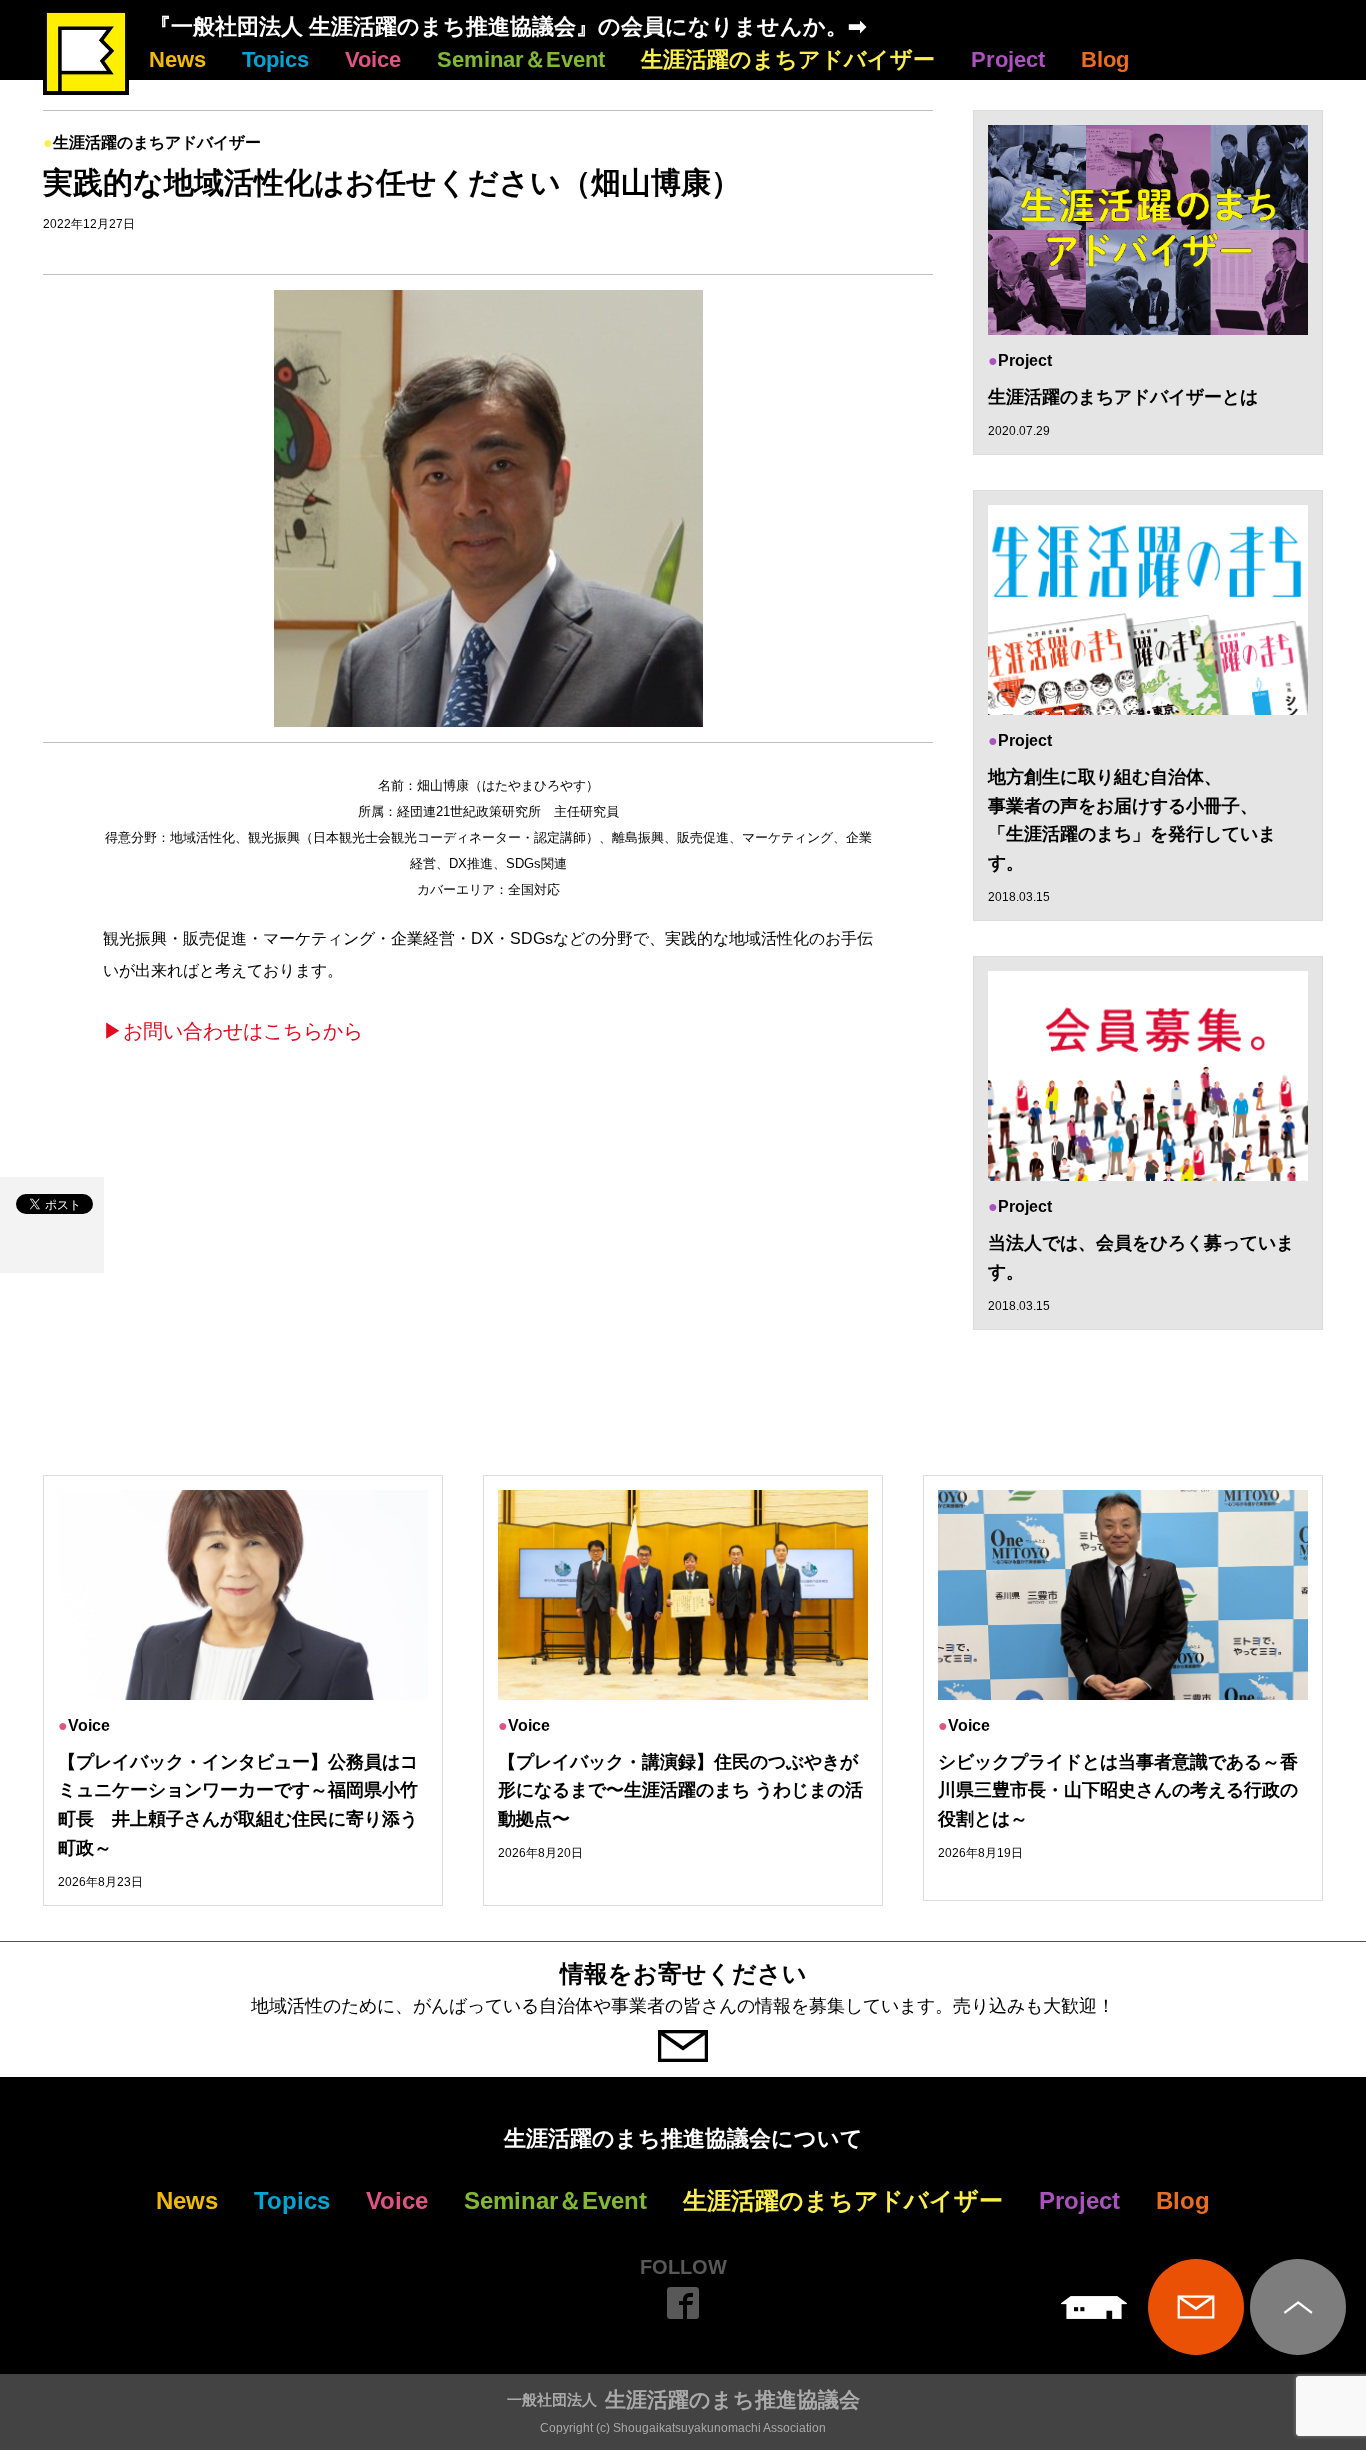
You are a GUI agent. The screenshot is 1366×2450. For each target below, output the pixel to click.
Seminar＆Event (521, 59)
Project (1008, 59)
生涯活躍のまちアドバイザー (788, 59)
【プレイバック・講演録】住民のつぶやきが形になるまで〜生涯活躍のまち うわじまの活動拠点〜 (680, 1791)
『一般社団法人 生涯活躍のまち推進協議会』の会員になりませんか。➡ (507, 26)
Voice (373, 59)
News (177, 59)
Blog (1105, 59)
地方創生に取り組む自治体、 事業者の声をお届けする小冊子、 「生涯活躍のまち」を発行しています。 (1132, 820)
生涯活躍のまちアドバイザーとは (1123, 397)
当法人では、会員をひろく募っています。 (1141, 1257)
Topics (275, 59)
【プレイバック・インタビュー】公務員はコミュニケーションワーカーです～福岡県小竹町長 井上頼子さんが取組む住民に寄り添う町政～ (238, 1805)
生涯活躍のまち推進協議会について (683, 2138)
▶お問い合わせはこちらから (233, 1031)
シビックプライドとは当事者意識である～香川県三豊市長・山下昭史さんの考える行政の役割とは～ (1118, 1791)
